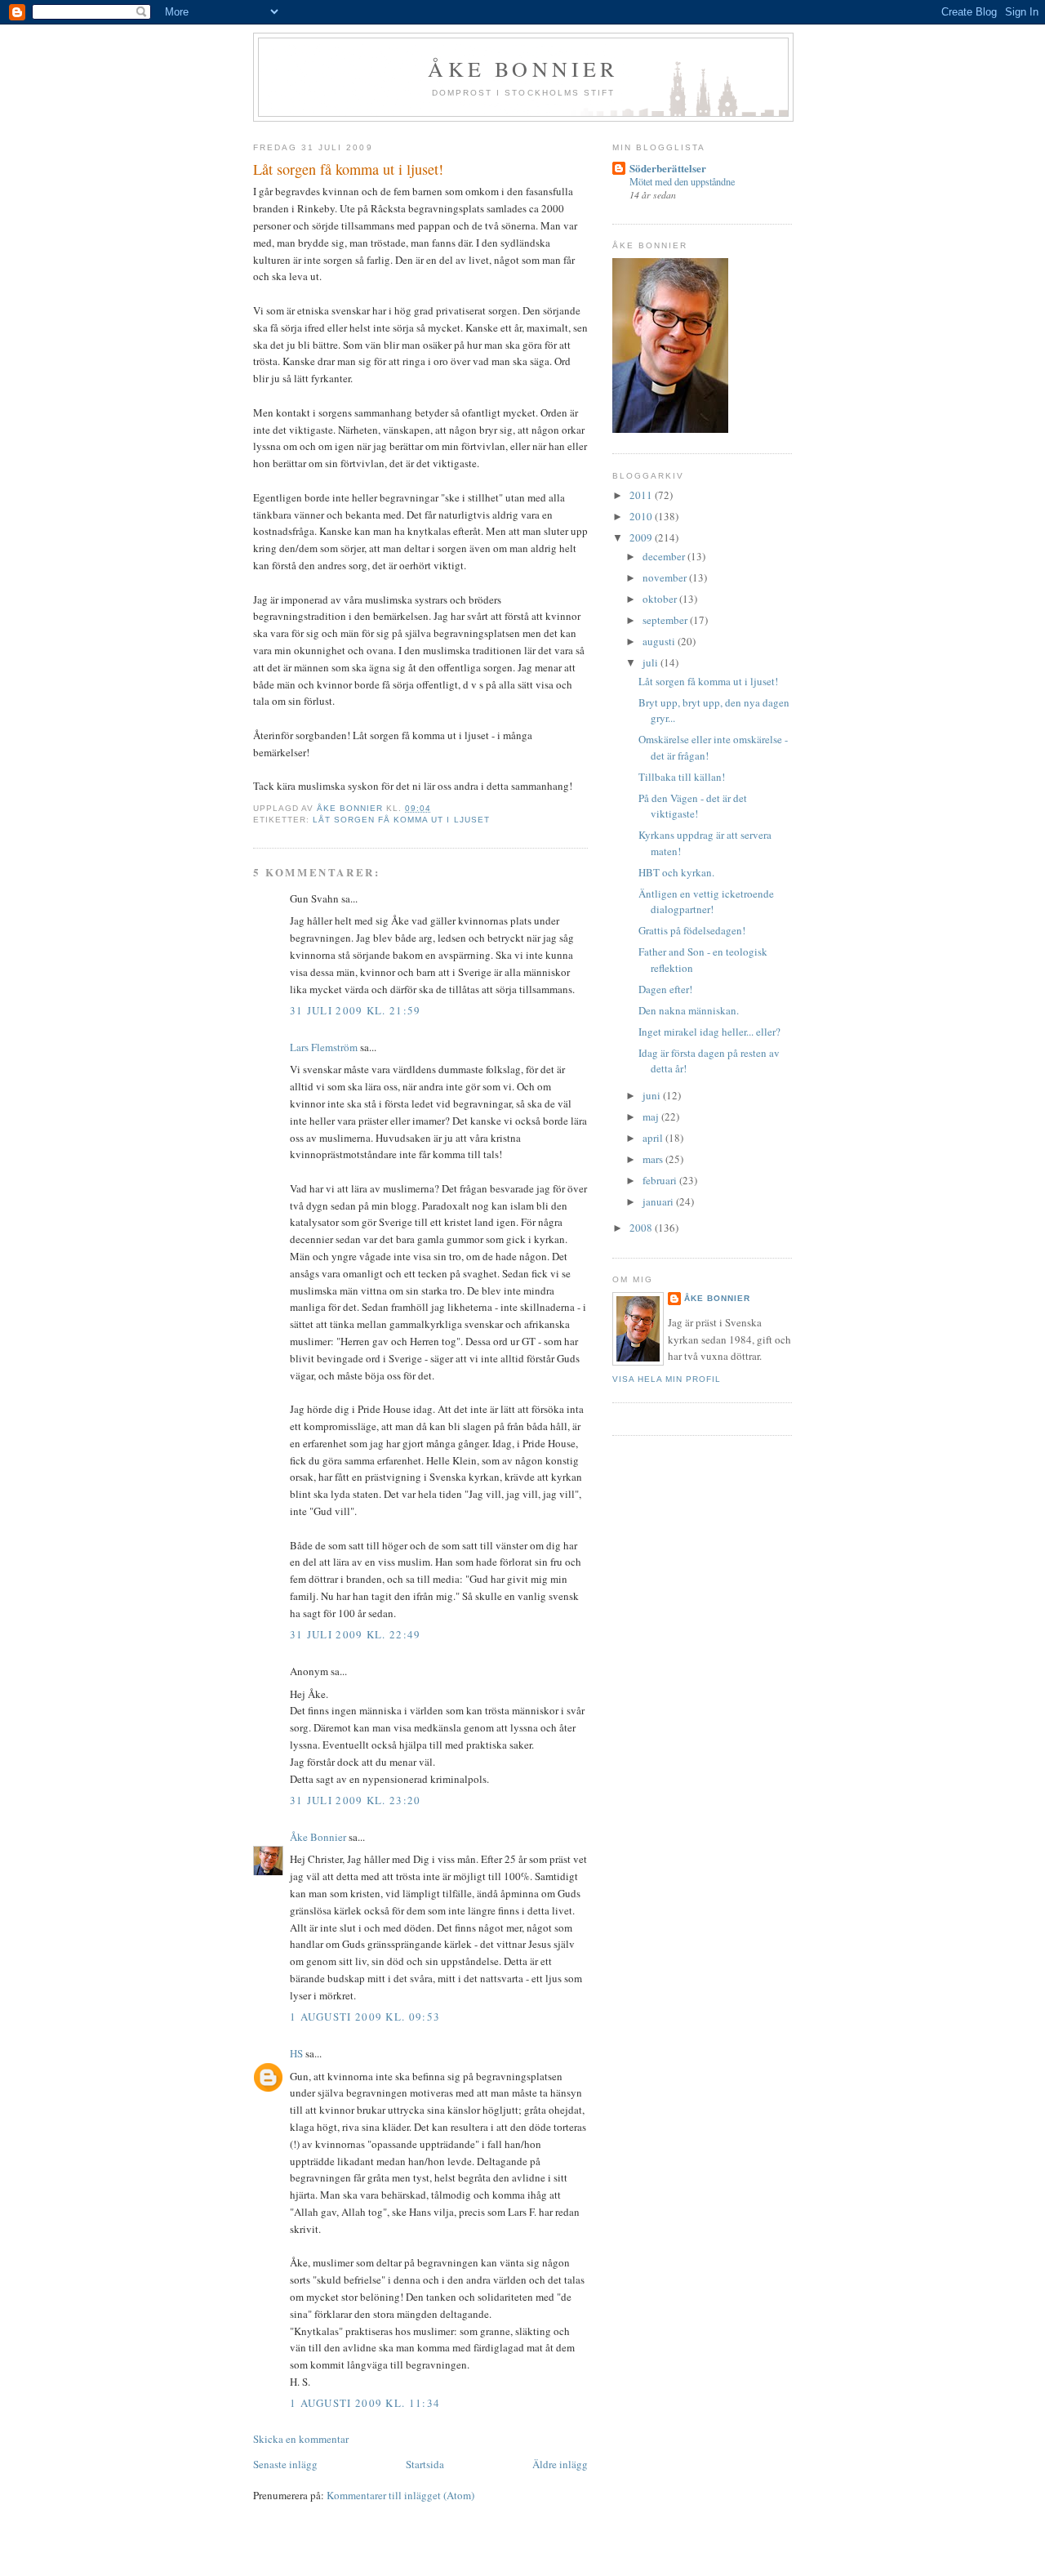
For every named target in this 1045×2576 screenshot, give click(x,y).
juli (651, 662)
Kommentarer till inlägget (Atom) (400, 2495)
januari (659, 1201)
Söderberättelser (668, 168)
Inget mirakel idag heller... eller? (709, 1032)
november (666, 577)
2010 (642, 516)
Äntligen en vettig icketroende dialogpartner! (706, 902)
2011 (642, 495)
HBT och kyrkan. (676, 872)
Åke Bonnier (318, 1837)
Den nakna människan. (689, 1010)
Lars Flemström (324, 1047)
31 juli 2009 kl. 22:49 (356, 1634)
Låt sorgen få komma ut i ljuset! (708, 681)
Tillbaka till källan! (682, 777)
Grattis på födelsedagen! (692, 930)
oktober (661, 599)
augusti (660, 641)
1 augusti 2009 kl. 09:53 (365, 2017)
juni (653, 1095)
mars (654, 1159)
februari (661, 1180)
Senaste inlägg (285, 2464)
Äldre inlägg (560, 2464)
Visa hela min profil (667, 1379)
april (654, 1138)
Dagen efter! (665, 989)
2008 (642, 1228)
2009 (642, 537)
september (666, 620)
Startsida (425, 2464)
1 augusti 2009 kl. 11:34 (365, 2403)
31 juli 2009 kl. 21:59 (356, 1010)
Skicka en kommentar (301, 2439)
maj (652, 1116)
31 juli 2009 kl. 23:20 (356, 1800)
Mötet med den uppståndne (682, 181)
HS (296, 2053)
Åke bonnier (523, 69)
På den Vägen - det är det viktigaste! (693, 806)
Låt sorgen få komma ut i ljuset (401, 820)
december (665, 556)
